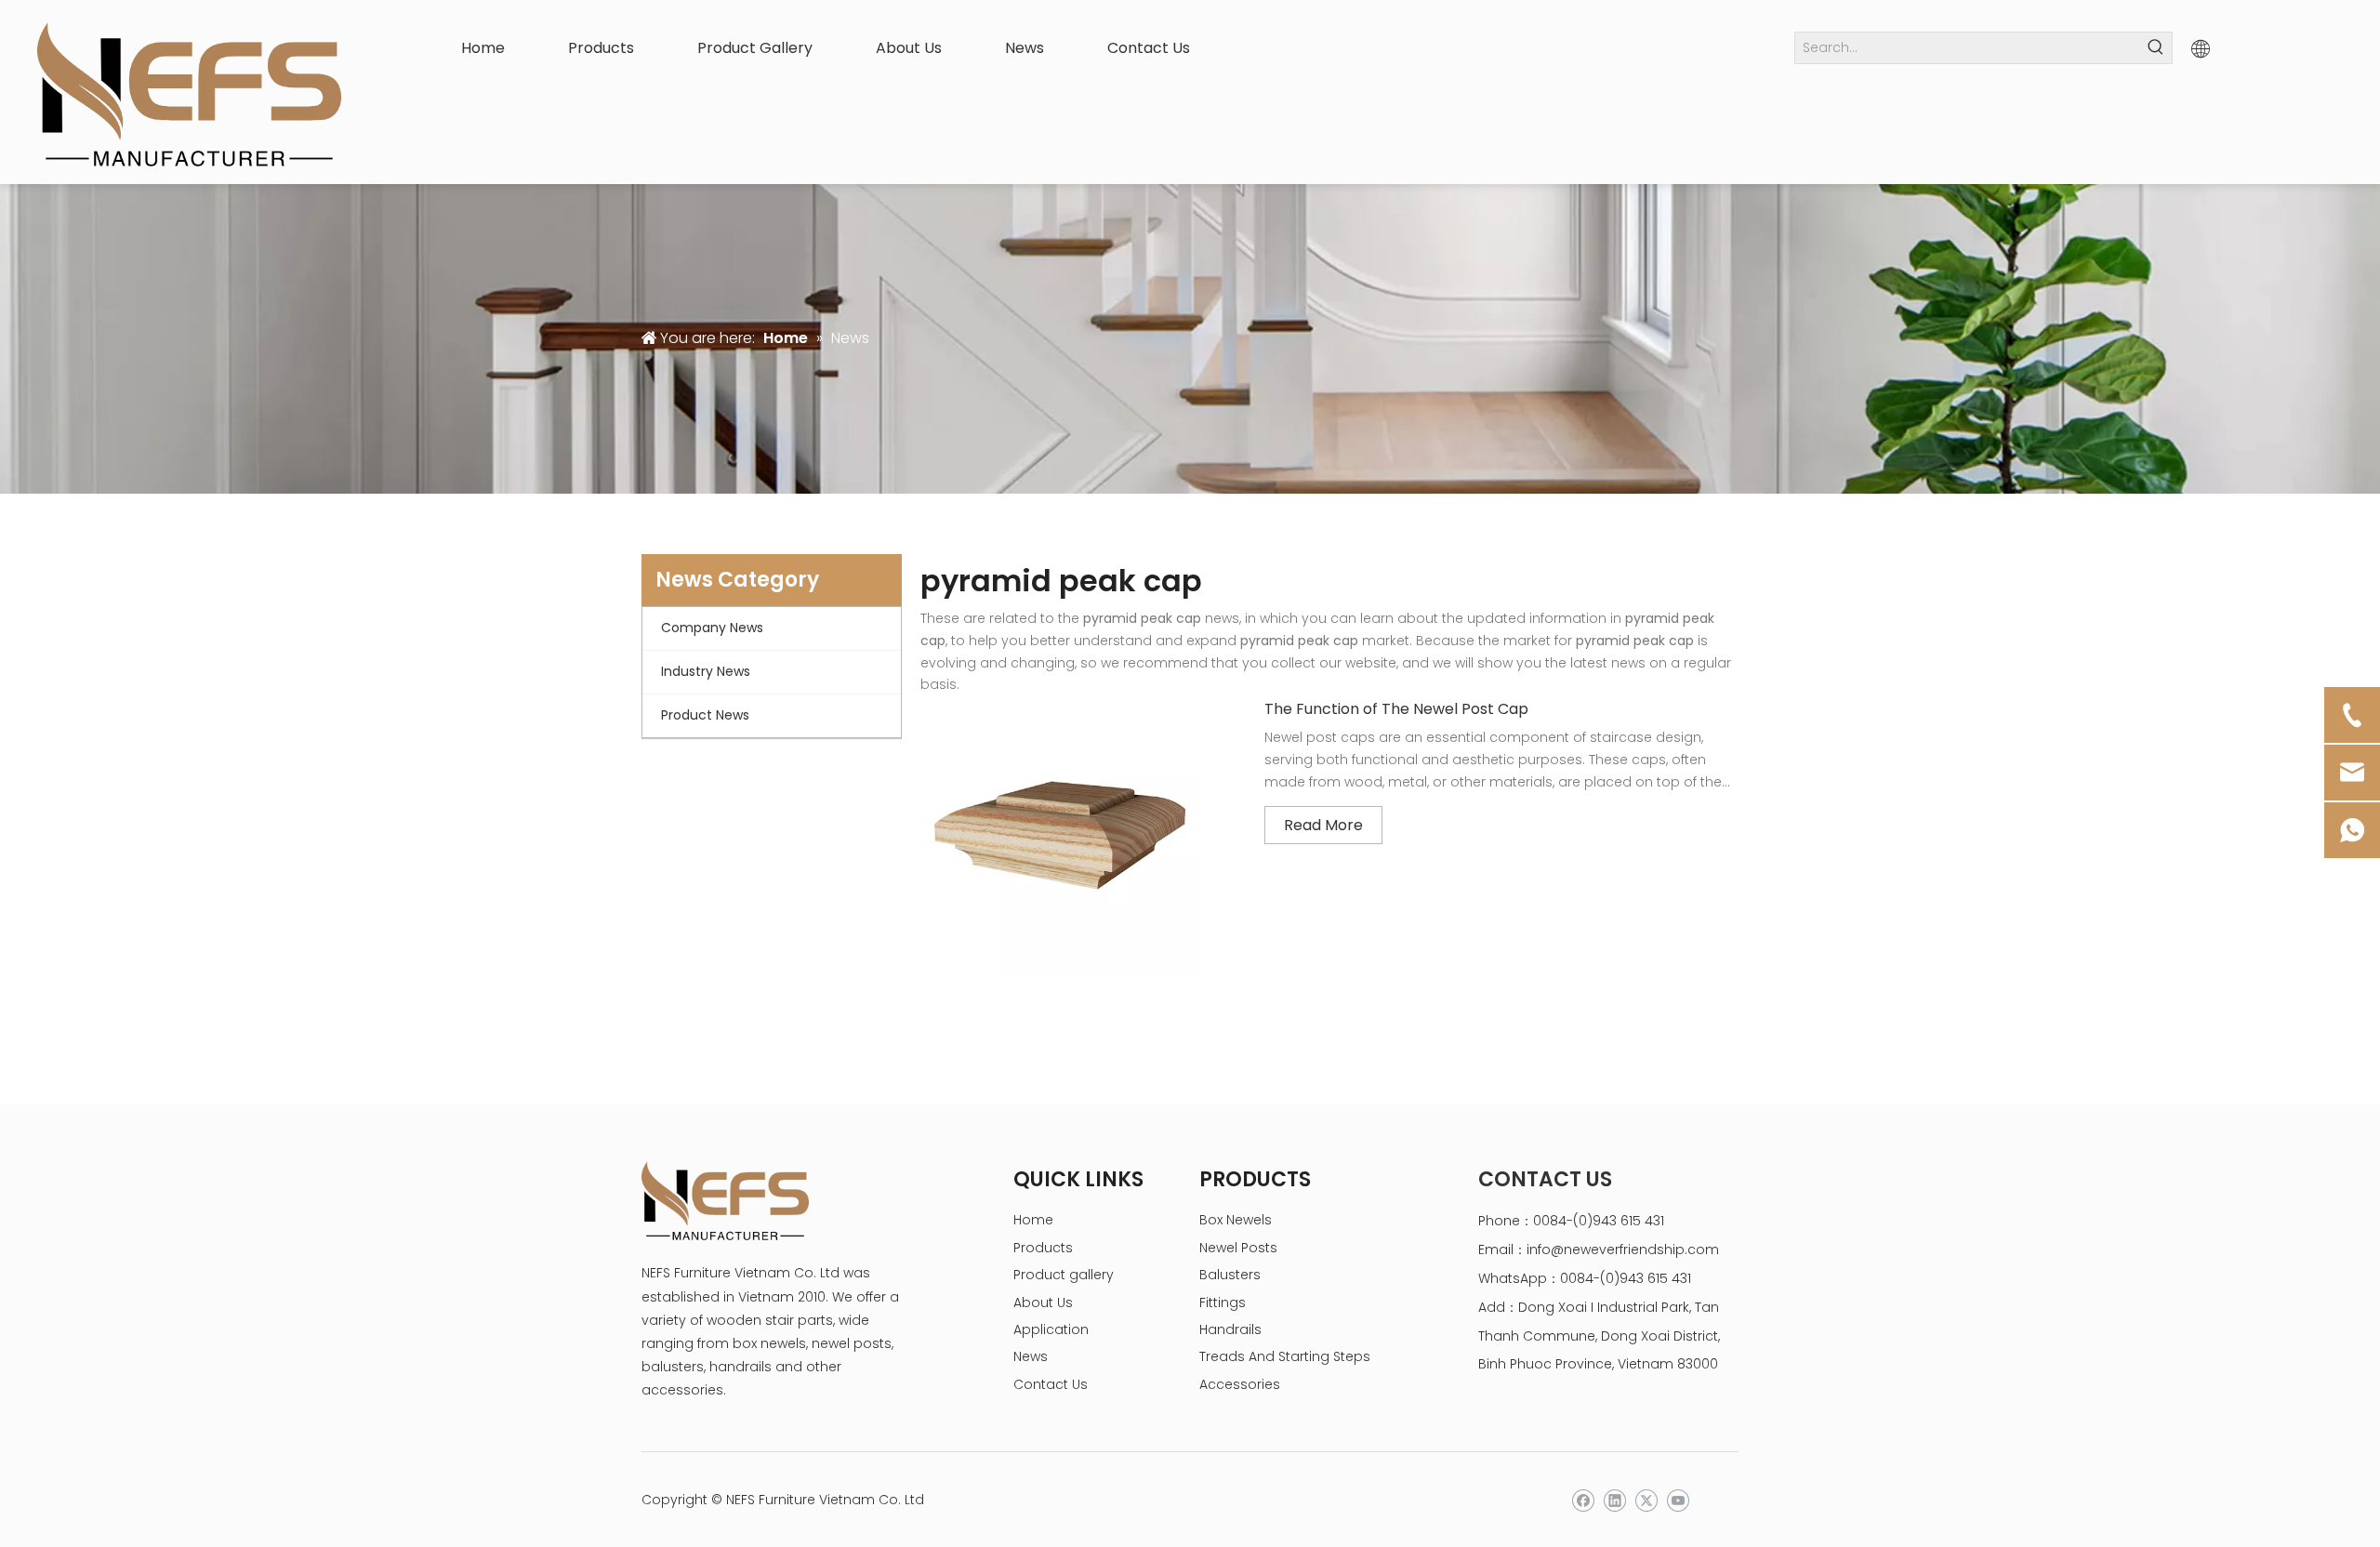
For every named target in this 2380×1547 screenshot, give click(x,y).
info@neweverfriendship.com (1623, 1249)
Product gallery (1064, 1275)
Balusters (1230, 1275)
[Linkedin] (1614, 1501)
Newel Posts (1238, 1248)
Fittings (1223, 1302)
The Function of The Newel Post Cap (1396, 709)
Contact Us (1051, 1384)
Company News (712, 628)
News (1031, 1356)
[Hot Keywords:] (2156, 48)
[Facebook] (1583, 1501)
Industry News (706, 671)
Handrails (1230, 1329)
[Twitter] (1646, 1501)
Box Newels (1236, 1220)
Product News (705, 715)
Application (1051, 1329)
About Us (1043, 1302)
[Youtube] (1678, 1501)
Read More (1323, 825)
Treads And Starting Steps (1285, 1356)
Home (1033, 1220)
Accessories (1240, 1384)
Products (1043, 1248)
